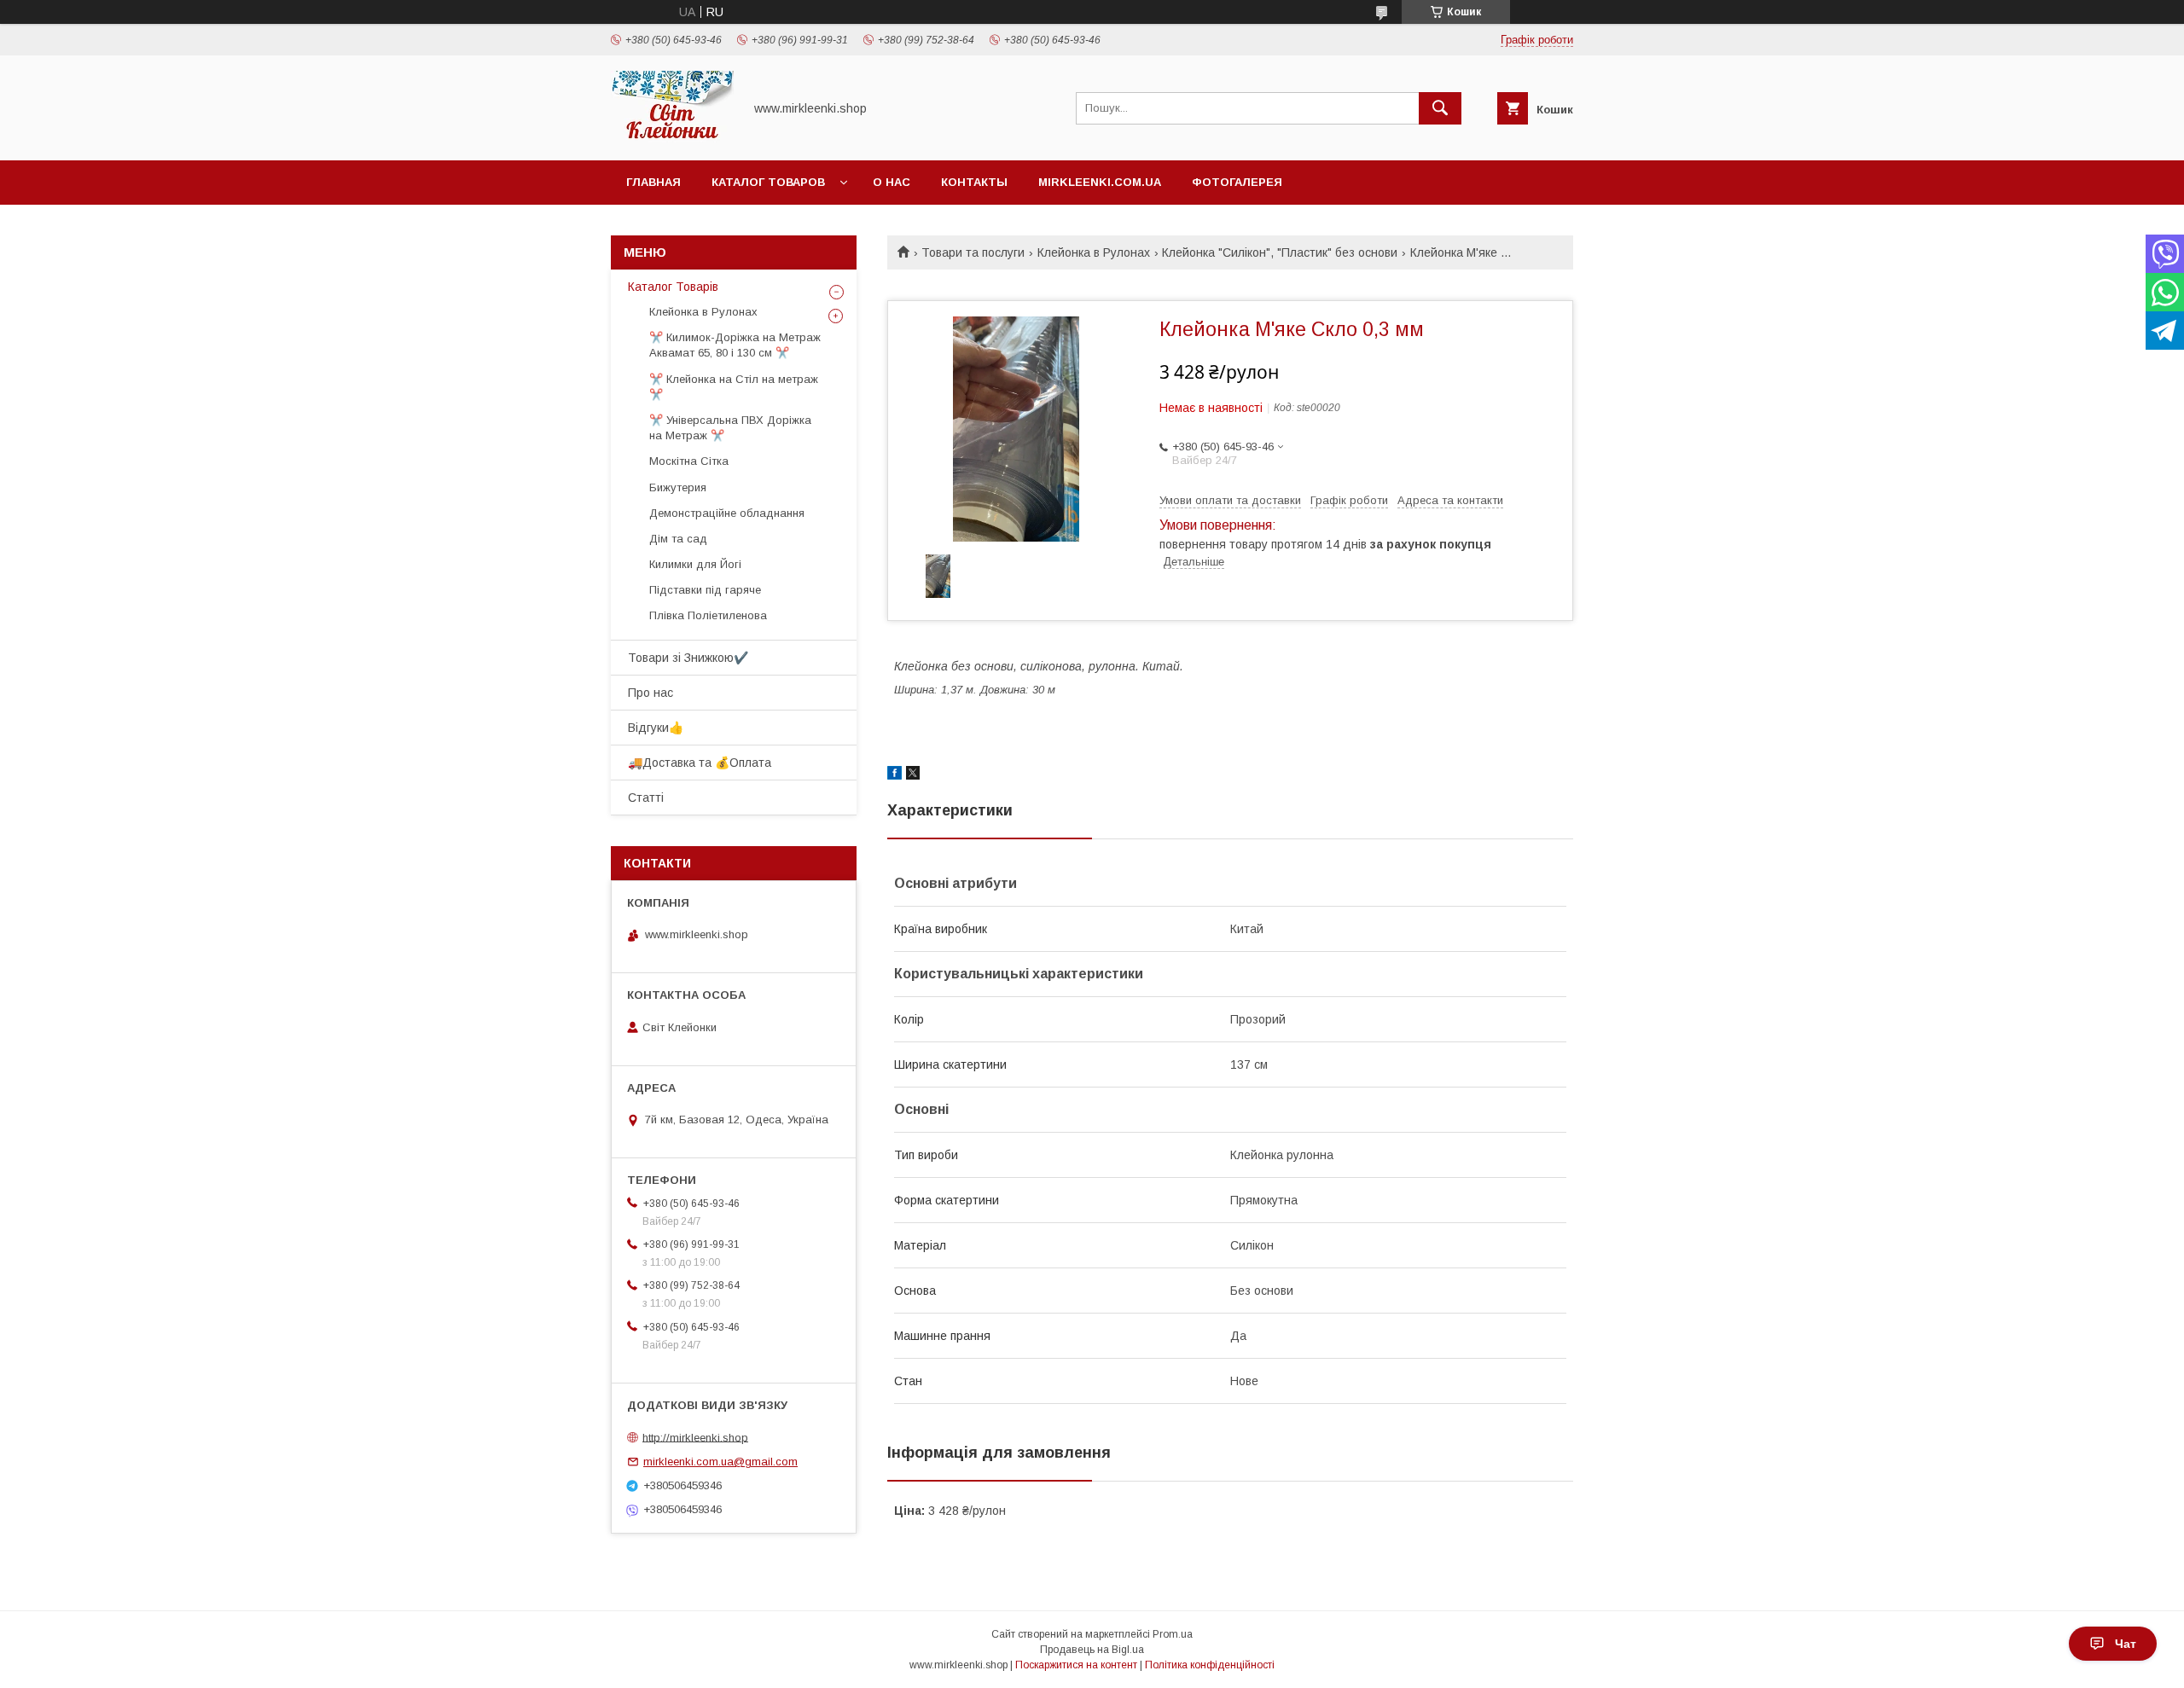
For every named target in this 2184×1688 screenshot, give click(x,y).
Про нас (651, 693)
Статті (646, 798)
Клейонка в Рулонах (1094, 252)
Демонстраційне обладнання (727, 513)
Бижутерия (678, 487)
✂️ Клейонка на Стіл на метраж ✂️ (734, 387)
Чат (2126, 1644)
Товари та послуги (973, 252)
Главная (653, 182)
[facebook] (895, 775)
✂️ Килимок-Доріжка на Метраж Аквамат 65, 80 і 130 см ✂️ (735, 345)
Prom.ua (1173, 1634)
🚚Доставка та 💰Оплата (700, 763)
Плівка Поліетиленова (708, 615)
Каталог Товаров (768, 182)
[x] (913, 775)
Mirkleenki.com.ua (1100, 182)
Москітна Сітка (689, 461)
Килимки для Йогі (695, 564)
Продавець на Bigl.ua (1092, 1650)
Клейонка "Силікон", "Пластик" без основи (1280, 252)
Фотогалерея (1237, 182)
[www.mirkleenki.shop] (672, 138)
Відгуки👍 (656, 728)
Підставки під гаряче (705, 590)
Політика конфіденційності (1210, 1665)
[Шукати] (1440, 108)
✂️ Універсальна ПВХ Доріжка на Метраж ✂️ (730, 428)
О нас (892, 182)
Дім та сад (678, 539)
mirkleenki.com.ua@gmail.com (720, 1462)
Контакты (974, 182)
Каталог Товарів (673, 287)
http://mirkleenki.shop (695, 1437)
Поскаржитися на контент (1076, 1665)
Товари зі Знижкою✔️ (688, 658)
